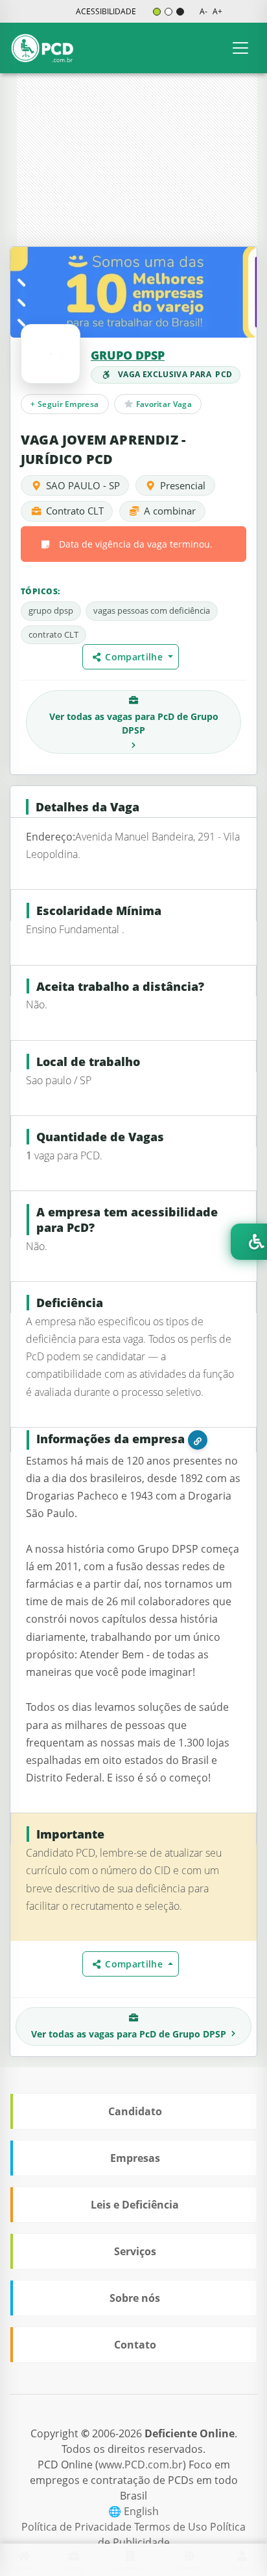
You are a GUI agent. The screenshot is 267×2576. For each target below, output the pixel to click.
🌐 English (133, 2511)
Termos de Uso (172, 2527)
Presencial (183, 485)
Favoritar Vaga (163, 404)
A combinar (170, 511)
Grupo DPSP (128, 355)
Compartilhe (136, 657)
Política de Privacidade (78, 2527)
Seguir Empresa (64, 404)
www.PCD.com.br (141, 2465)
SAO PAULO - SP (83, 485)
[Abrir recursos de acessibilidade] (249, 1242)
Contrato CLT (75, 511)
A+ (217, 11)
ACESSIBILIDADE (106, 11)
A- (203, 11)
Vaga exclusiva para (175, 374)
